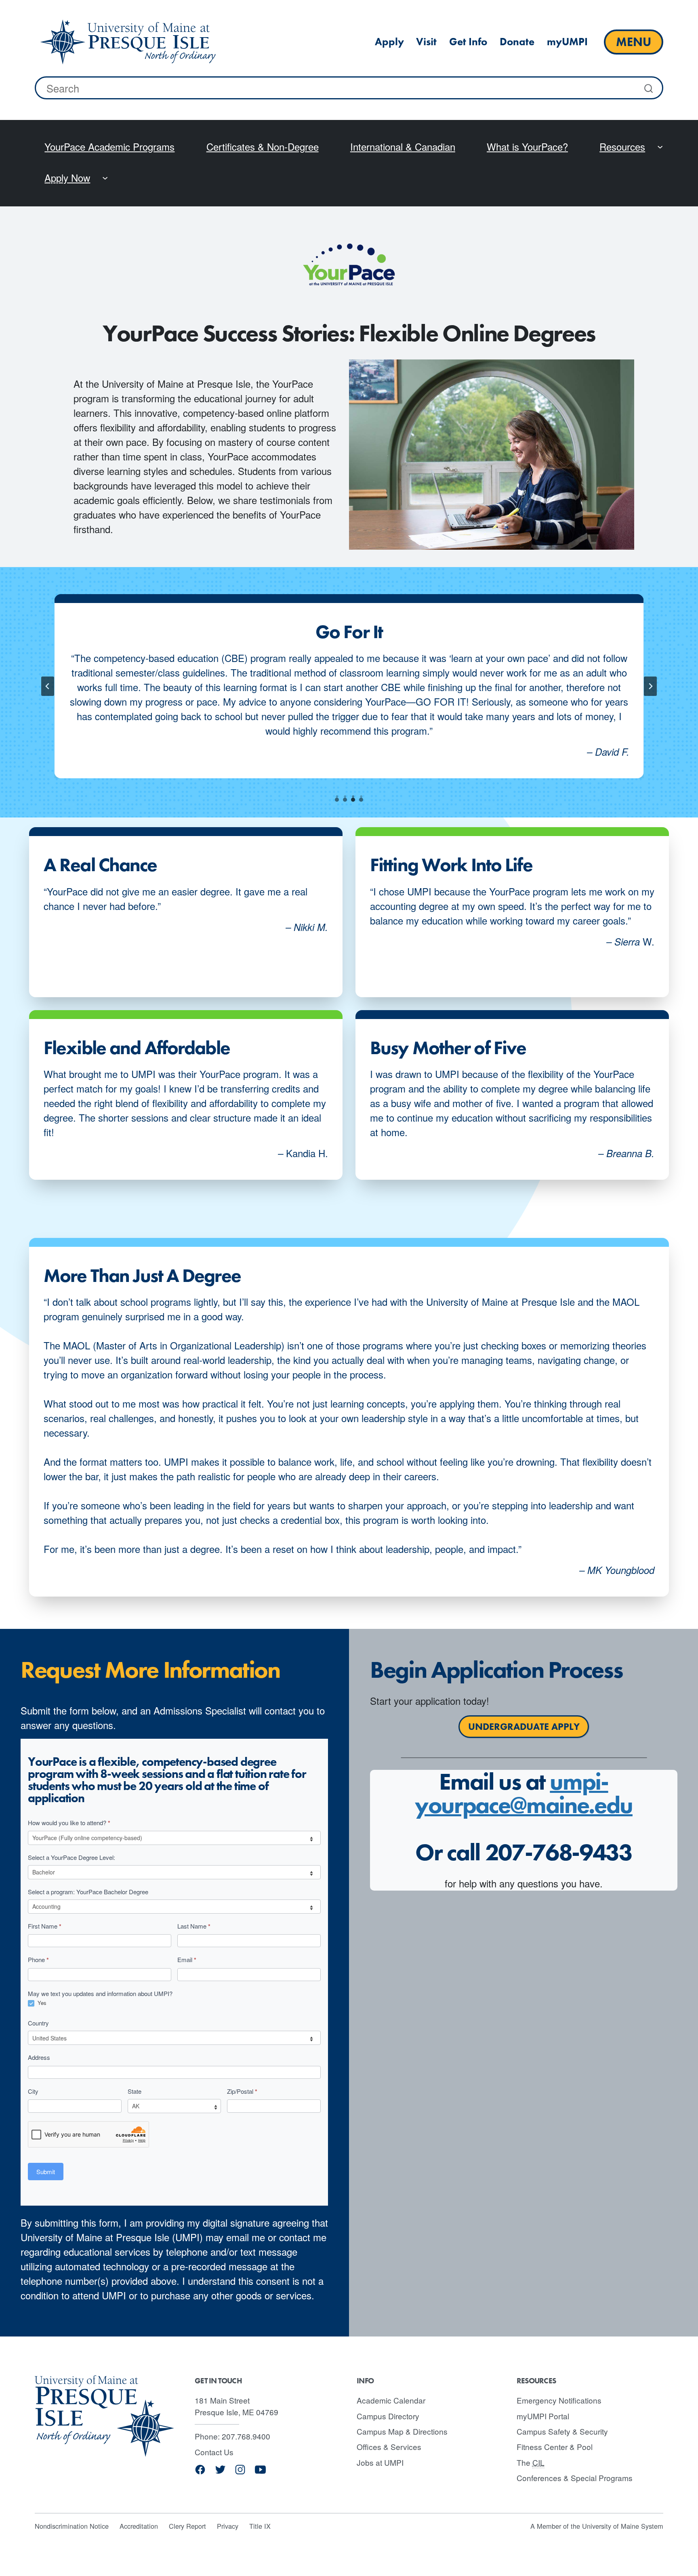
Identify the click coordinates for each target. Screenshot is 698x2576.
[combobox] (349, 88)
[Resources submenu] (660, 146)
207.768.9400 (246, 2436)
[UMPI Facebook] (200, 2472)
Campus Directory (388, 2416)
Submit (46, 2172)
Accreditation (139, 2526)
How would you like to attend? (69, 1823)
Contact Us (214, 2452)
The (531, 2462)
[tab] (337, 800)
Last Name (194, 1926)
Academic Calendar (391, 2400)
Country (38, 2023)
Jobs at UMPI (380, 2462)
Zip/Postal (242, 2091)
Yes (41, 2003)
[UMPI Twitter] (220, 2472)
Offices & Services (389, 2447)
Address (39, 2057)
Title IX (260, 2526)
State (135, 2091)
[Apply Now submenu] (105, 177)
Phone (38, 1960)
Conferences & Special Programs (575, 2478)
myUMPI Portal (543, 2416)
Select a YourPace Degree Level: (71, 1857)
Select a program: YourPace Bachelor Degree (88, 1892)
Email (187, 1960)
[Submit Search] (650, 88)
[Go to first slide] (650, 686)
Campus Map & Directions (402, 2431)
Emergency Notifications (559, 2400)
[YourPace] (128, 42)
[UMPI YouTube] (260, 2472)
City (33, 2091)
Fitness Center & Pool (555, 2447)
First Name (45, 1926)
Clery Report (187, 2526)
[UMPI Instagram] (240, 2472)
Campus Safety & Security (562, 2431)
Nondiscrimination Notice (72, 2526)
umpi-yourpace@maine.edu (524, 1793)
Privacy (228, 2526)
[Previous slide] (48, 686)
